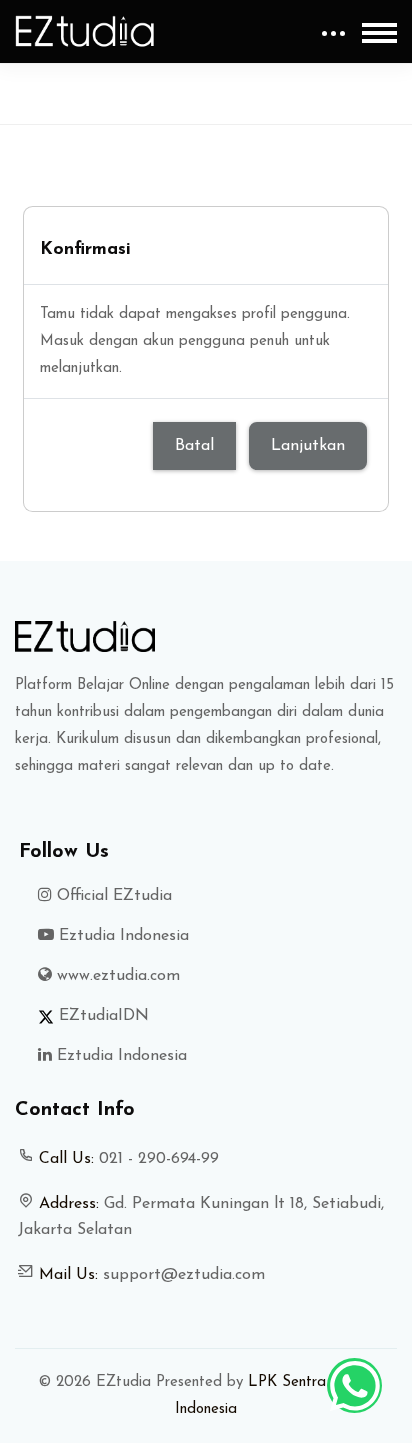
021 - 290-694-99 (159, 1159)
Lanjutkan (308, 446)
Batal (194, 446)
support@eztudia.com (184, 1275)
